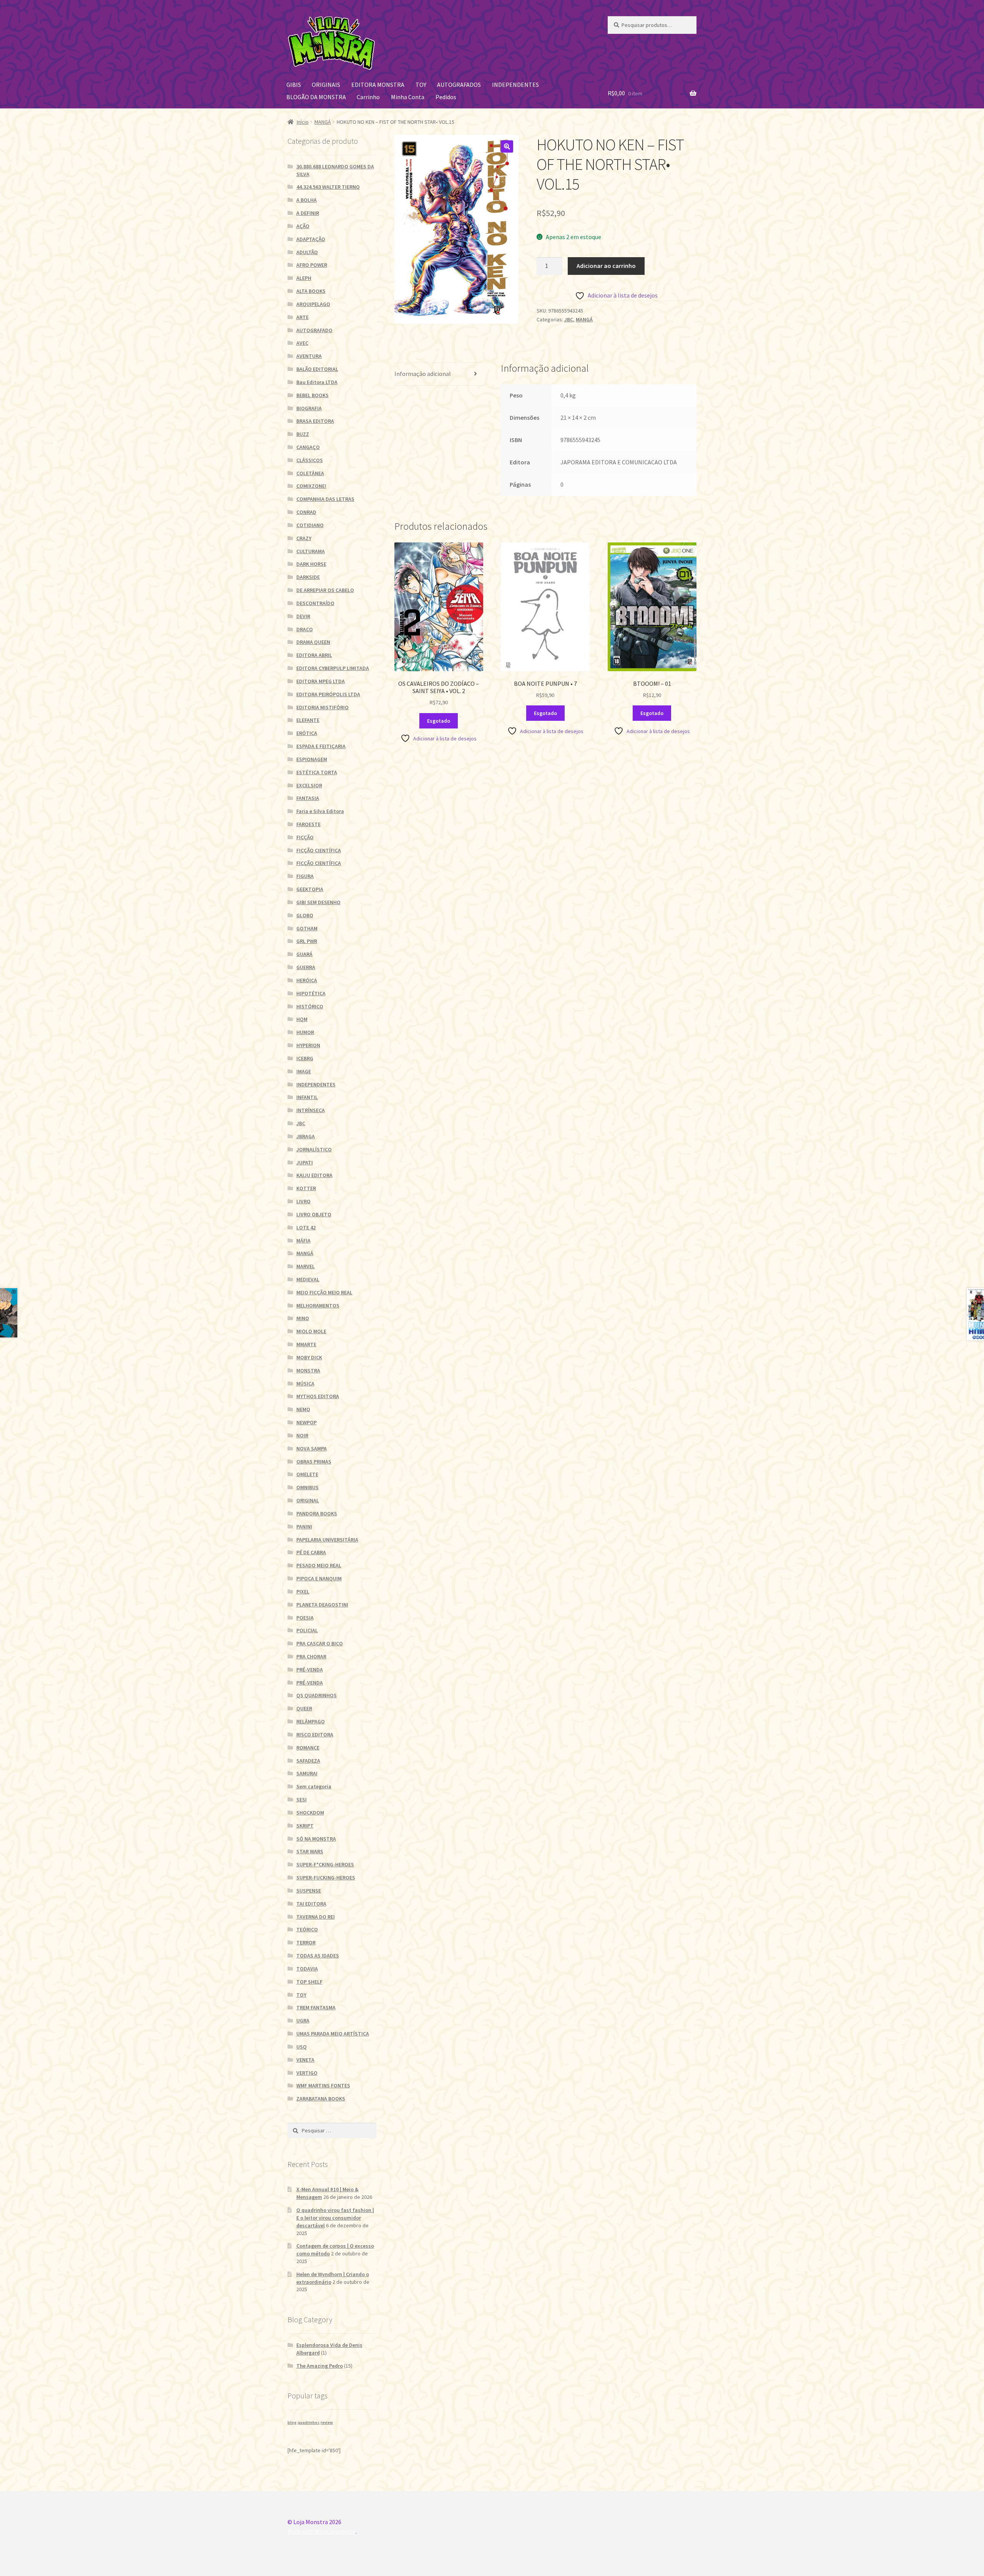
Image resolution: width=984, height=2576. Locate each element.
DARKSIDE (308, 577)
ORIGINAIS (326, 85)
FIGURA (305, 876)
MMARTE (306, 1344)
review (327, 2422)
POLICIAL (307, 1630)
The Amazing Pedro (320, 2366)
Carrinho (368, 97)
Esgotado (439, 721)
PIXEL (303, 1591)
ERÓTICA (307, 733)
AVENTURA (309, 356)
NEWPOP (307, 1422)
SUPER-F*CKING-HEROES (325, 1864)
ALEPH (304, 278)
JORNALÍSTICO (314, 1149)
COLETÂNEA (310, 473)
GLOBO (305, 915)
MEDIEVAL (308, 1279)
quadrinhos (308, 2422)
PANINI (304, 1527)
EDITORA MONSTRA (378, 85)
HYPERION (308, 1045)
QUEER (304, 1708)
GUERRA (306, 967)
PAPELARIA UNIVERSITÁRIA (327, 1540)
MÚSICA (305, 1384)
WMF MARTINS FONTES (323, 2085)
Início (303, 122)
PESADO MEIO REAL (319, 1565)
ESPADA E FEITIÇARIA (321, 746)
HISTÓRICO (310, 1006)
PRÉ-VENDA (310, 1670)
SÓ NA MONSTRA (316, 1839)
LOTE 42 (306, 1227)
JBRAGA (306, 1136)
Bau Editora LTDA (317, 382)
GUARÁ (304, 954)
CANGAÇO (308, 447)
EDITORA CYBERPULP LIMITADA (333, 668)
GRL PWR (307, 941)
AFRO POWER (312, 265)
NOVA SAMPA (312, 1448)
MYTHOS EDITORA (318, 1396)
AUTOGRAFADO (314, 330)
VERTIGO (307, 2073)
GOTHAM (307, 928)
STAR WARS (310, 1851)
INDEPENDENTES (515, 85)
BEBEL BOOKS (312, 395)
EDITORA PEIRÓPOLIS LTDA (328, 694)
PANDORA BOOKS (317, 1513)
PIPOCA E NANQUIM (319, 1578)
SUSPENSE (309, 1891)
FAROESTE (308, 824)
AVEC (302, 343)
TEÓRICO (307, 1929)
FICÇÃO (305, 837)
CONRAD (306, 512)
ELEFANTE (308, 720)
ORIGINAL (308, 1500)
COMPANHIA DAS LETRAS (325, 499)
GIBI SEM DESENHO (318, 902)
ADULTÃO (307, 252)
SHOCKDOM (310, 1813)
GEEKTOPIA (310, 889)
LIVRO (303, 1201)
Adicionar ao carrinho (606, 266)
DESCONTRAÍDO (315, 603)
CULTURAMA (311, 551)
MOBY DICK (309, 1357)
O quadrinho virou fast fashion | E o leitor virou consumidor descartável (335, 2218)
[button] (507, 146)
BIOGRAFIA (309, 408)
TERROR (306, 1942)
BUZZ (303, 434)
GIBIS (294, 85)
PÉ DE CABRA (311, 1552)
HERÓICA (307, 980)
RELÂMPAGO (311, 1721)
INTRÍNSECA (311, 1110)
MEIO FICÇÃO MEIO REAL (324, 1292)
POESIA (305, 1618)
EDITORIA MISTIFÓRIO (322, 707)
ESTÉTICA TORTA (317, 772)
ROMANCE (308, 1748)
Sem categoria (314, 1786)
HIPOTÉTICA (311, 993)
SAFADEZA (308, 1761)
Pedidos (446, 97)
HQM (302, 1019)
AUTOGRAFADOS (459, 85)
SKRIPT (305, 1826)
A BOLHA (307, 200)
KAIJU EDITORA (314, 1175)
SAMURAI (307, 1773)
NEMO (303, 1409)
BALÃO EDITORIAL (317, 369)
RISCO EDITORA (315, 1735)
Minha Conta (408, 97)
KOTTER (306, 1188)
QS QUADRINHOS (317, 1695)
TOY (421, 85)
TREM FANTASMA (316, 2007)
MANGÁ (323, 122)
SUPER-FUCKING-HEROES (326, 1878)
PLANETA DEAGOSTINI (322, 1605)
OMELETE (307, 1474)
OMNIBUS (307, 1487)
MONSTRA (308, 1370)
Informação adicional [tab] (423, 374)
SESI (302, 1799)
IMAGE (304, 1071)
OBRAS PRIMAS (314, 1462)
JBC (569, 319)
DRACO (305, 629)
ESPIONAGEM (312, 759)
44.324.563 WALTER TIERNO (328, 187)
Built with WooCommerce (322, 2531)
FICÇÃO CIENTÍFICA (319, 850)
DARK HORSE (311, 564)
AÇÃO (303, 226)
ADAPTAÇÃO (311, 239)
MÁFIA (303, 1241)
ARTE (303, 317)
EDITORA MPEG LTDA (321, 681)
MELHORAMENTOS (318, 1305)
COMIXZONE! (311, 486)
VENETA (305, 2060)
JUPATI (305, 1162)
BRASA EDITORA (315, 421)
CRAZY (304, 538)
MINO (303, 1318)
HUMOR (305, 1032)
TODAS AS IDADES (318, 1956)
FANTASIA (308, 798)
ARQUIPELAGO (313, 304)
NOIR (302, 1435)
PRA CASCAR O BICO (320, 1643)
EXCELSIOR (309, 785)
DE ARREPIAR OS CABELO (325, 590)
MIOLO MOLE (311, 1331)
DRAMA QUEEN (313, 642)
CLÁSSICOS (310, 460)
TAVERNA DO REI (316, 1917)
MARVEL (306, 1266)
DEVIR (303, 616)
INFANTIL (307, 1097)
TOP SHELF (309, 1982)
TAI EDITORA (311, 1904)
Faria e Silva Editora (320, 811)
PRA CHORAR (311, 1656)
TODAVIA (307, 1969)
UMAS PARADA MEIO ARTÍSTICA (333, 2034)
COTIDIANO (310, 525)
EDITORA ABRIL (314, 655)
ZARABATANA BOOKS (321, 2099)
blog (292, 2422)
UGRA (303, 2021)
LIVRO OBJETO (314, 1214)
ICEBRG (305, 1058)
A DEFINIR (308, 213)
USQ (302, 2047)
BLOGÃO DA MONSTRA (316, 97)
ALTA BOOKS (311, 291)
